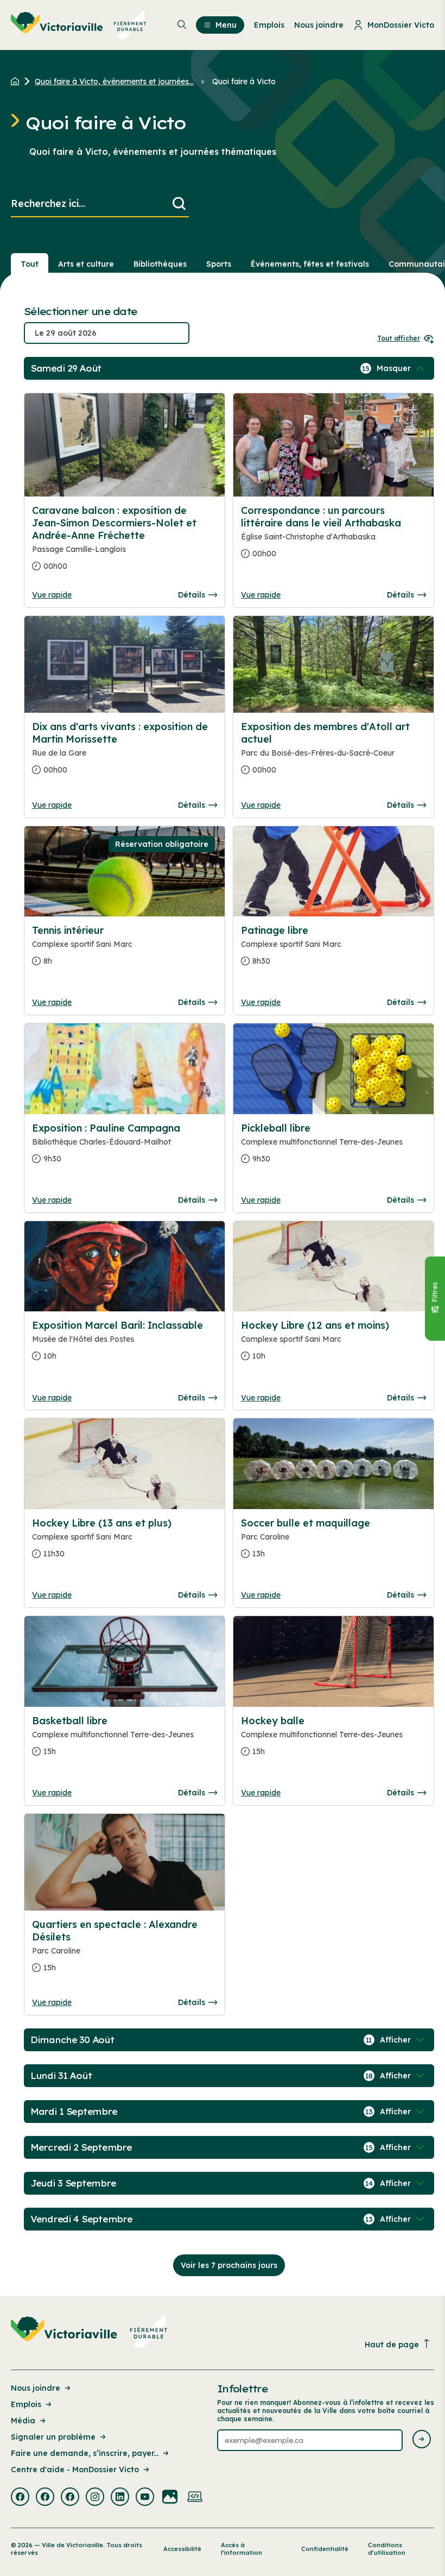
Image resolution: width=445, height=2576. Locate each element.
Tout (30, 264)
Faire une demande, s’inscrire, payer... (85, 2453)
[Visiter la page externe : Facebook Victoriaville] (20, 2498)
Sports (219, 264)
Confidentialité (325, 2549)
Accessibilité (182, 2549)
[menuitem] (79, 25)
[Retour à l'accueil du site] (18, 81)
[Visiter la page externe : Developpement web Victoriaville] (195, 2498)
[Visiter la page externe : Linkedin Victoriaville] (120, 2498)
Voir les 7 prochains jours (229, 2265)
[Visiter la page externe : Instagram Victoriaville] (95, 2498)
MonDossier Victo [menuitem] (401, 25)
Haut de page (392, 2345)
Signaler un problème (53, 2437)
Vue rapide (52, 595)
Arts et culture (86, 264)
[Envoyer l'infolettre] (422, 2440)
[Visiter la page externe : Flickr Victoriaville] (170, 2498)
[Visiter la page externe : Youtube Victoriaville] (145, 2498)
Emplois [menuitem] (269, 25)
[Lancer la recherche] (179, 204)
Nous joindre (36, 2388)
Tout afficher (399, 338)
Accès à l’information (241, 2549)
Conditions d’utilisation (387, 2549)
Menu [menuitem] (226, 25)
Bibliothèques (160, 264)
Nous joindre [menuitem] (319, 25)
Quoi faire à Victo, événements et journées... (114, 81)
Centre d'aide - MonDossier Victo (75, 2470)
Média (23, 2421)
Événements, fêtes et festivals (310, 264)
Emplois (26, 2404)
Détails (192, 595)
